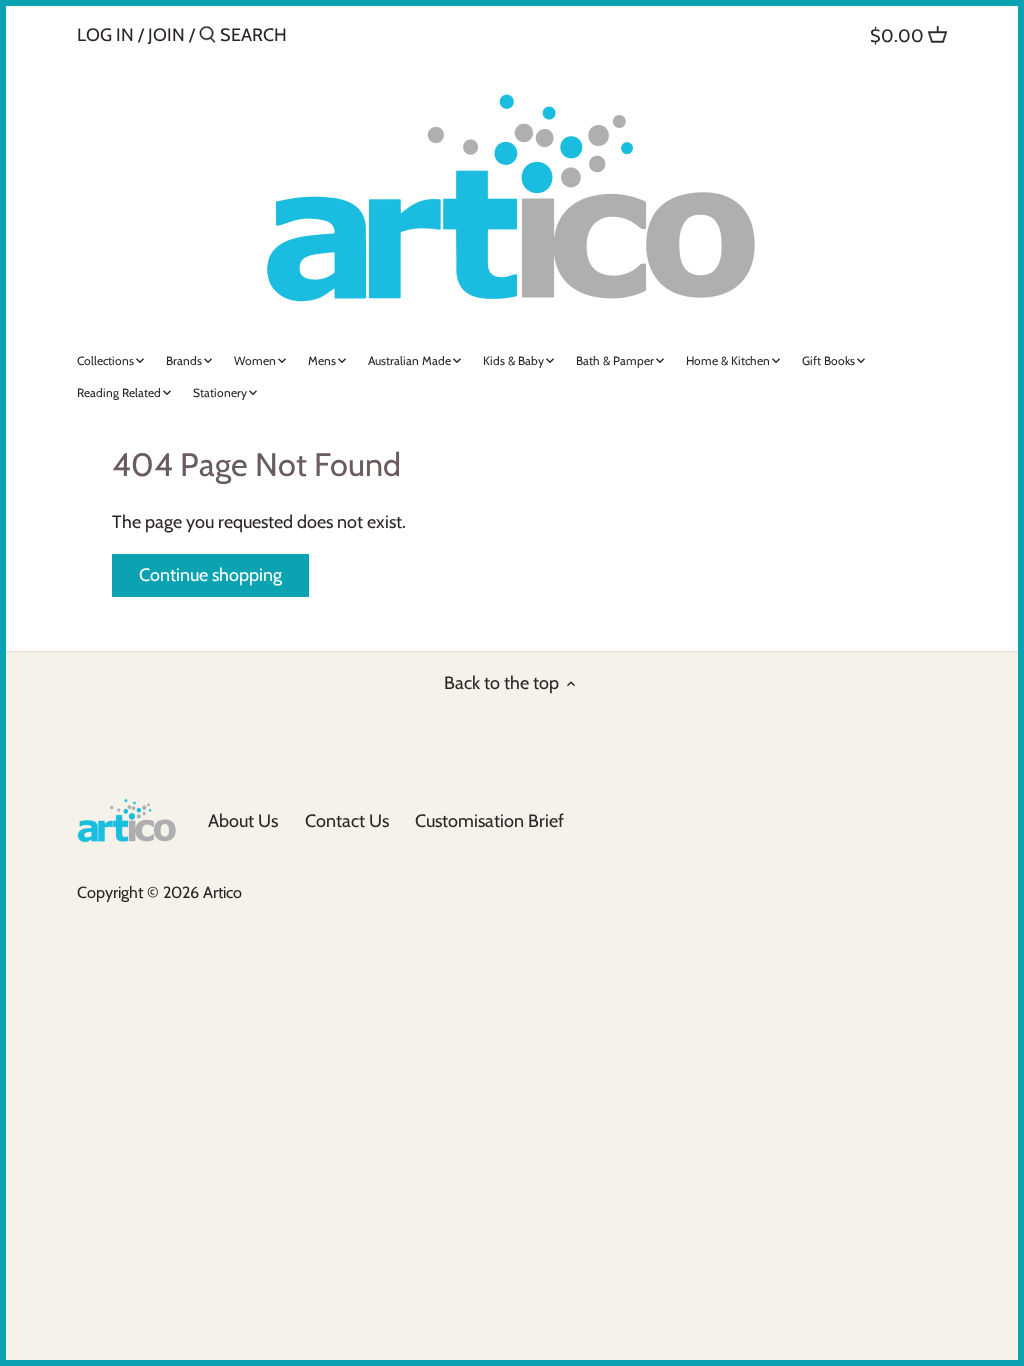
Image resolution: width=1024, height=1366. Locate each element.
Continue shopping (210, 575)
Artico (222, 892)
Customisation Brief (489, 821)
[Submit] (207, 37)
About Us (243, 821)
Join (166, 35)
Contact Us (347, 821)
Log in (105, 35)
